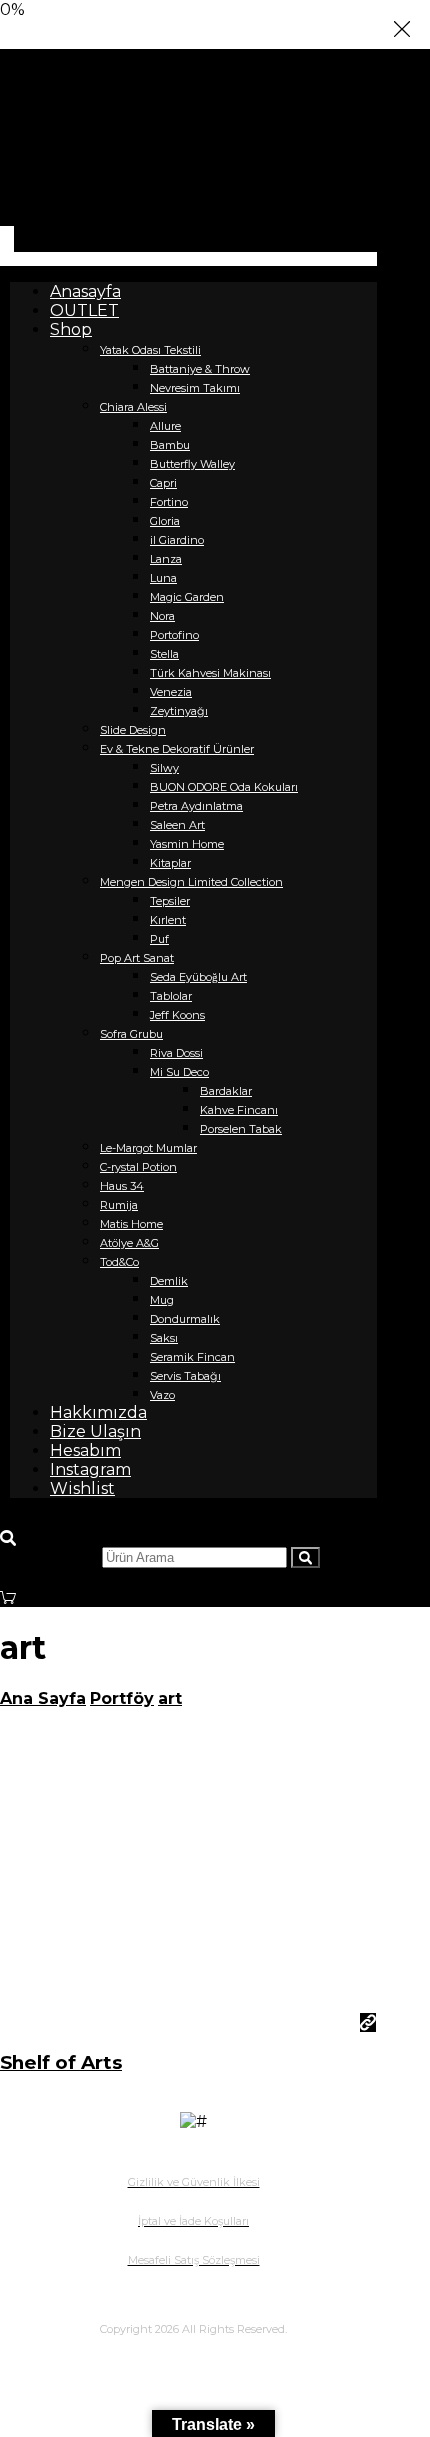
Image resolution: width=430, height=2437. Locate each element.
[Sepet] (8, 1592)
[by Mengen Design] (45, 193)
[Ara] (305, 1557)
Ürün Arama (49, 1556)
